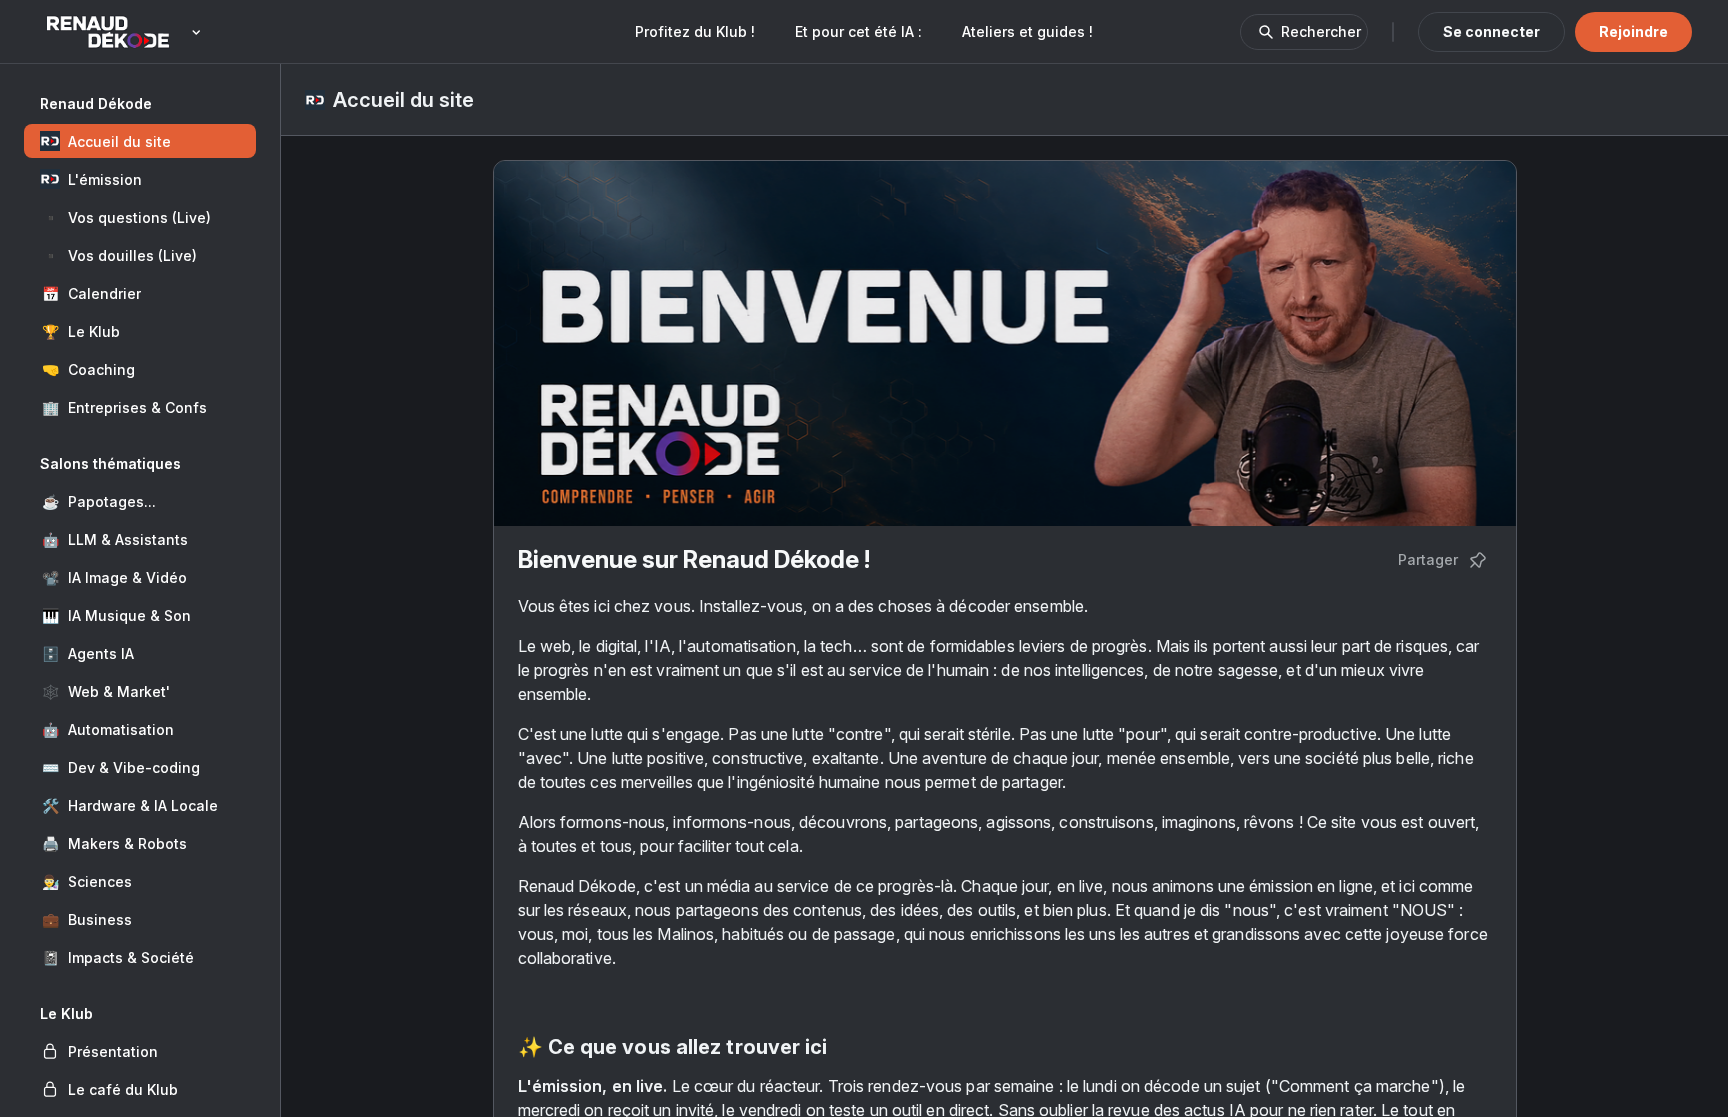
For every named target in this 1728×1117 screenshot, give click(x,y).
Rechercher (1321, 31)
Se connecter (1491, 31)
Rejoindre (1633, 31)
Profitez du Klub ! (695, 31)
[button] (140, 141)
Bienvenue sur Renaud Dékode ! (694, 559)
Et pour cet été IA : (858, 31)
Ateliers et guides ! (1027, 31)
